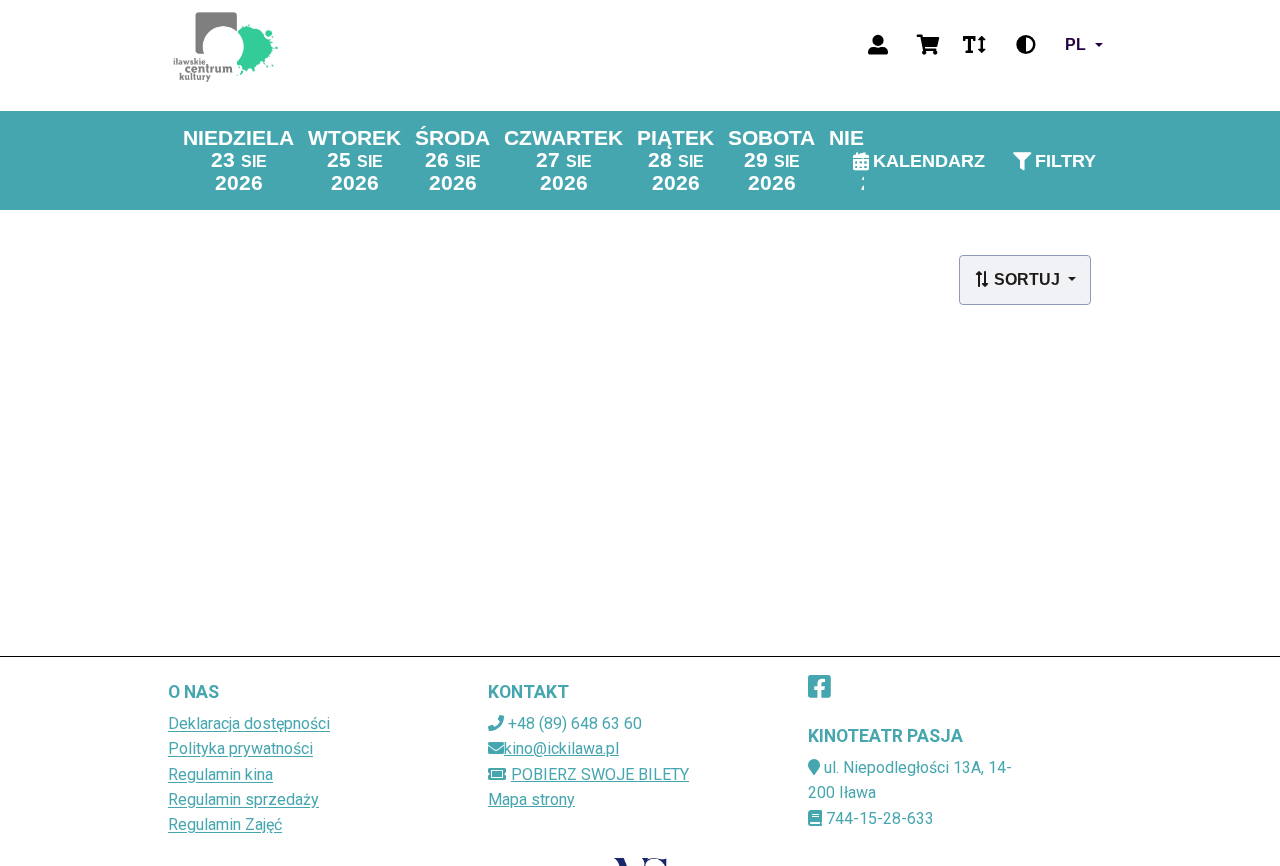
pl (1075, 44)
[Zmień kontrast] (1026, 45)
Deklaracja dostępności (249, 723)
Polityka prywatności (240, 748)
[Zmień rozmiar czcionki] (974, 45)
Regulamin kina (220, 774)
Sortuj (1027, 279)
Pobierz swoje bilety (600, 774)
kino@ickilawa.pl (561, 748)
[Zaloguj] (878, 45)
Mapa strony (531, 799)
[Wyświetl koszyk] (928, 45)
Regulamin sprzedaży (243, 799)
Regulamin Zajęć (225, 824)
